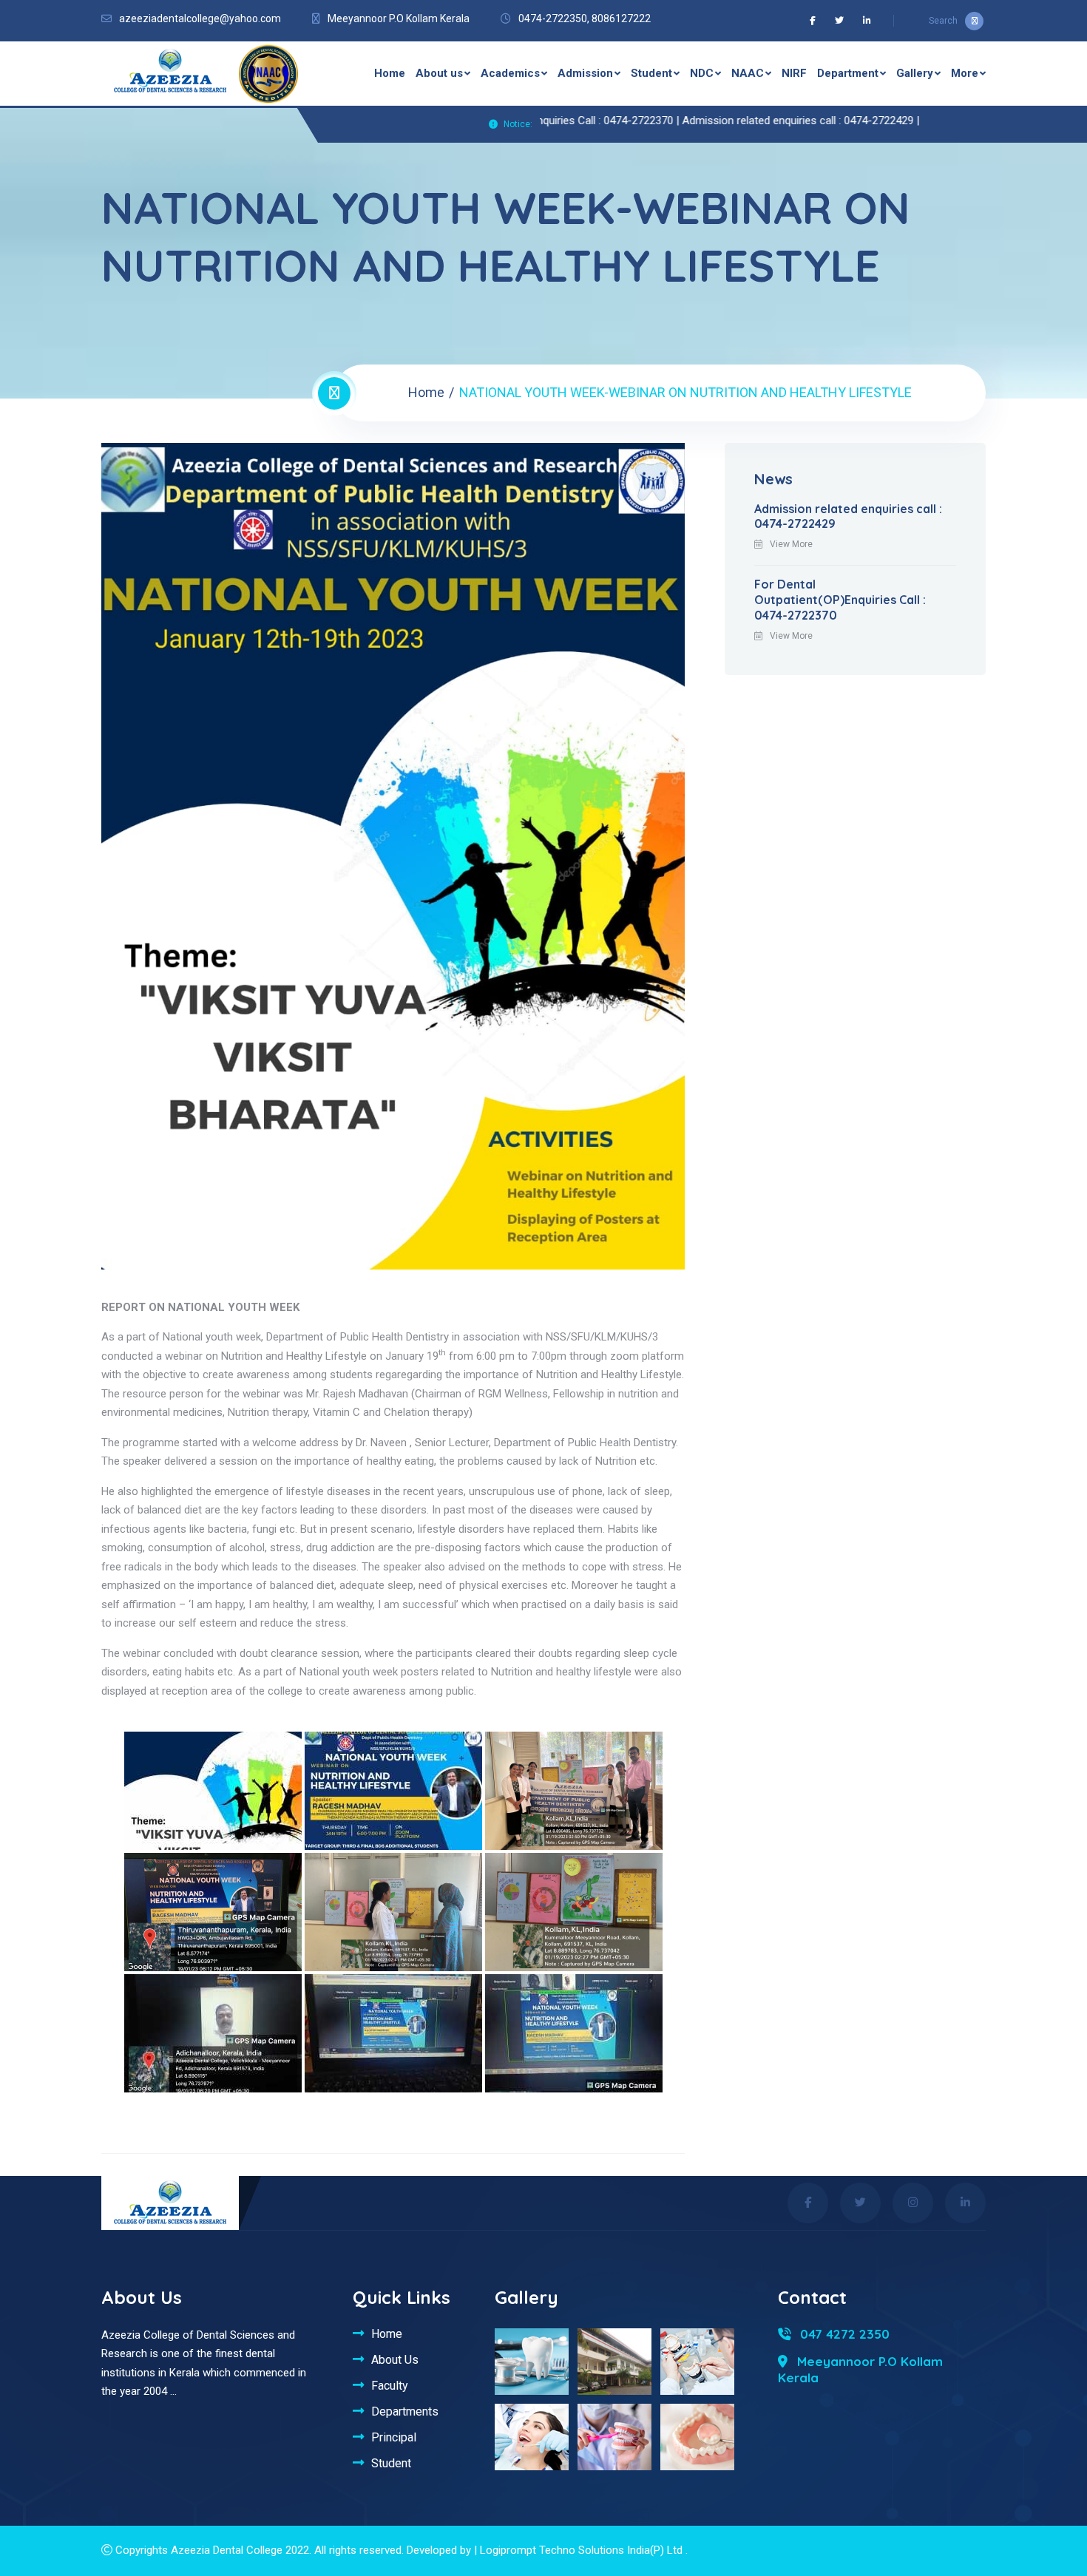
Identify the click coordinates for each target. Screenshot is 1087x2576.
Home (390, 73)
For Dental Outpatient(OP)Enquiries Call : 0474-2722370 (840, 600)
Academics (510, 73)
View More (791, 544)
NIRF (794, 73)
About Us (395, 2359)
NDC (702, 73)
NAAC (748, 73)
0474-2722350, (554, 18)
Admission (585, 73)
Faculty (390, 2385)
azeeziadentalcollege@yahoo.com (200, 18)
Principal (394, 2437)
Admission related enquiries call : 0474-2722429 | (736, 121)
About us (439, 73)
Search (943, 21)
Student (651, 73)
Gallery (915, 73)
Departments (405, 2411)
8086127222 (621, 18)
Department (848, 73)
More (965, 73)
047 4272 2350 (843, 2334)
